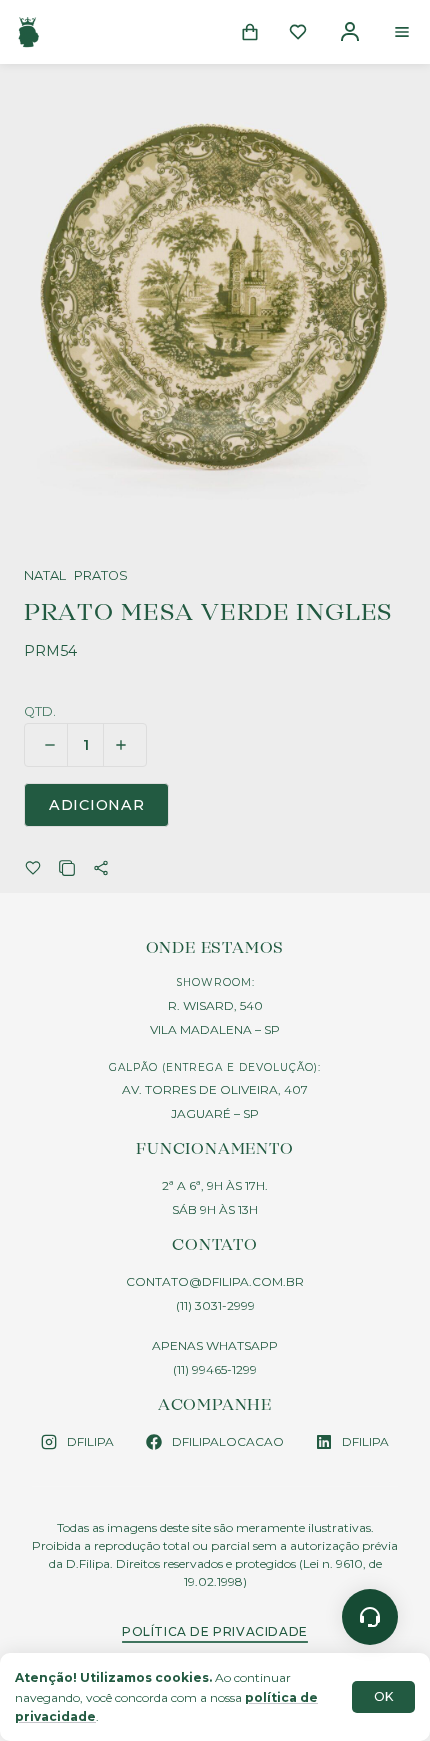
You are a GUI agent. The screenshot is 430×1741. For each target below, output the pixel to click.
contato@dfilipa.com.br (215, 1281)
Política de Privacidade (215, 1631)
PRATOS (101, 576)
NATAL (45, 576)
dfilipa (90, 1441)
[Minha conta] (350, 32)
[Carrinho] (250, 32)
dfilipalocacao (228, 1441)
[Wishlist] (298, 32)
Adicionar (96, 805)
